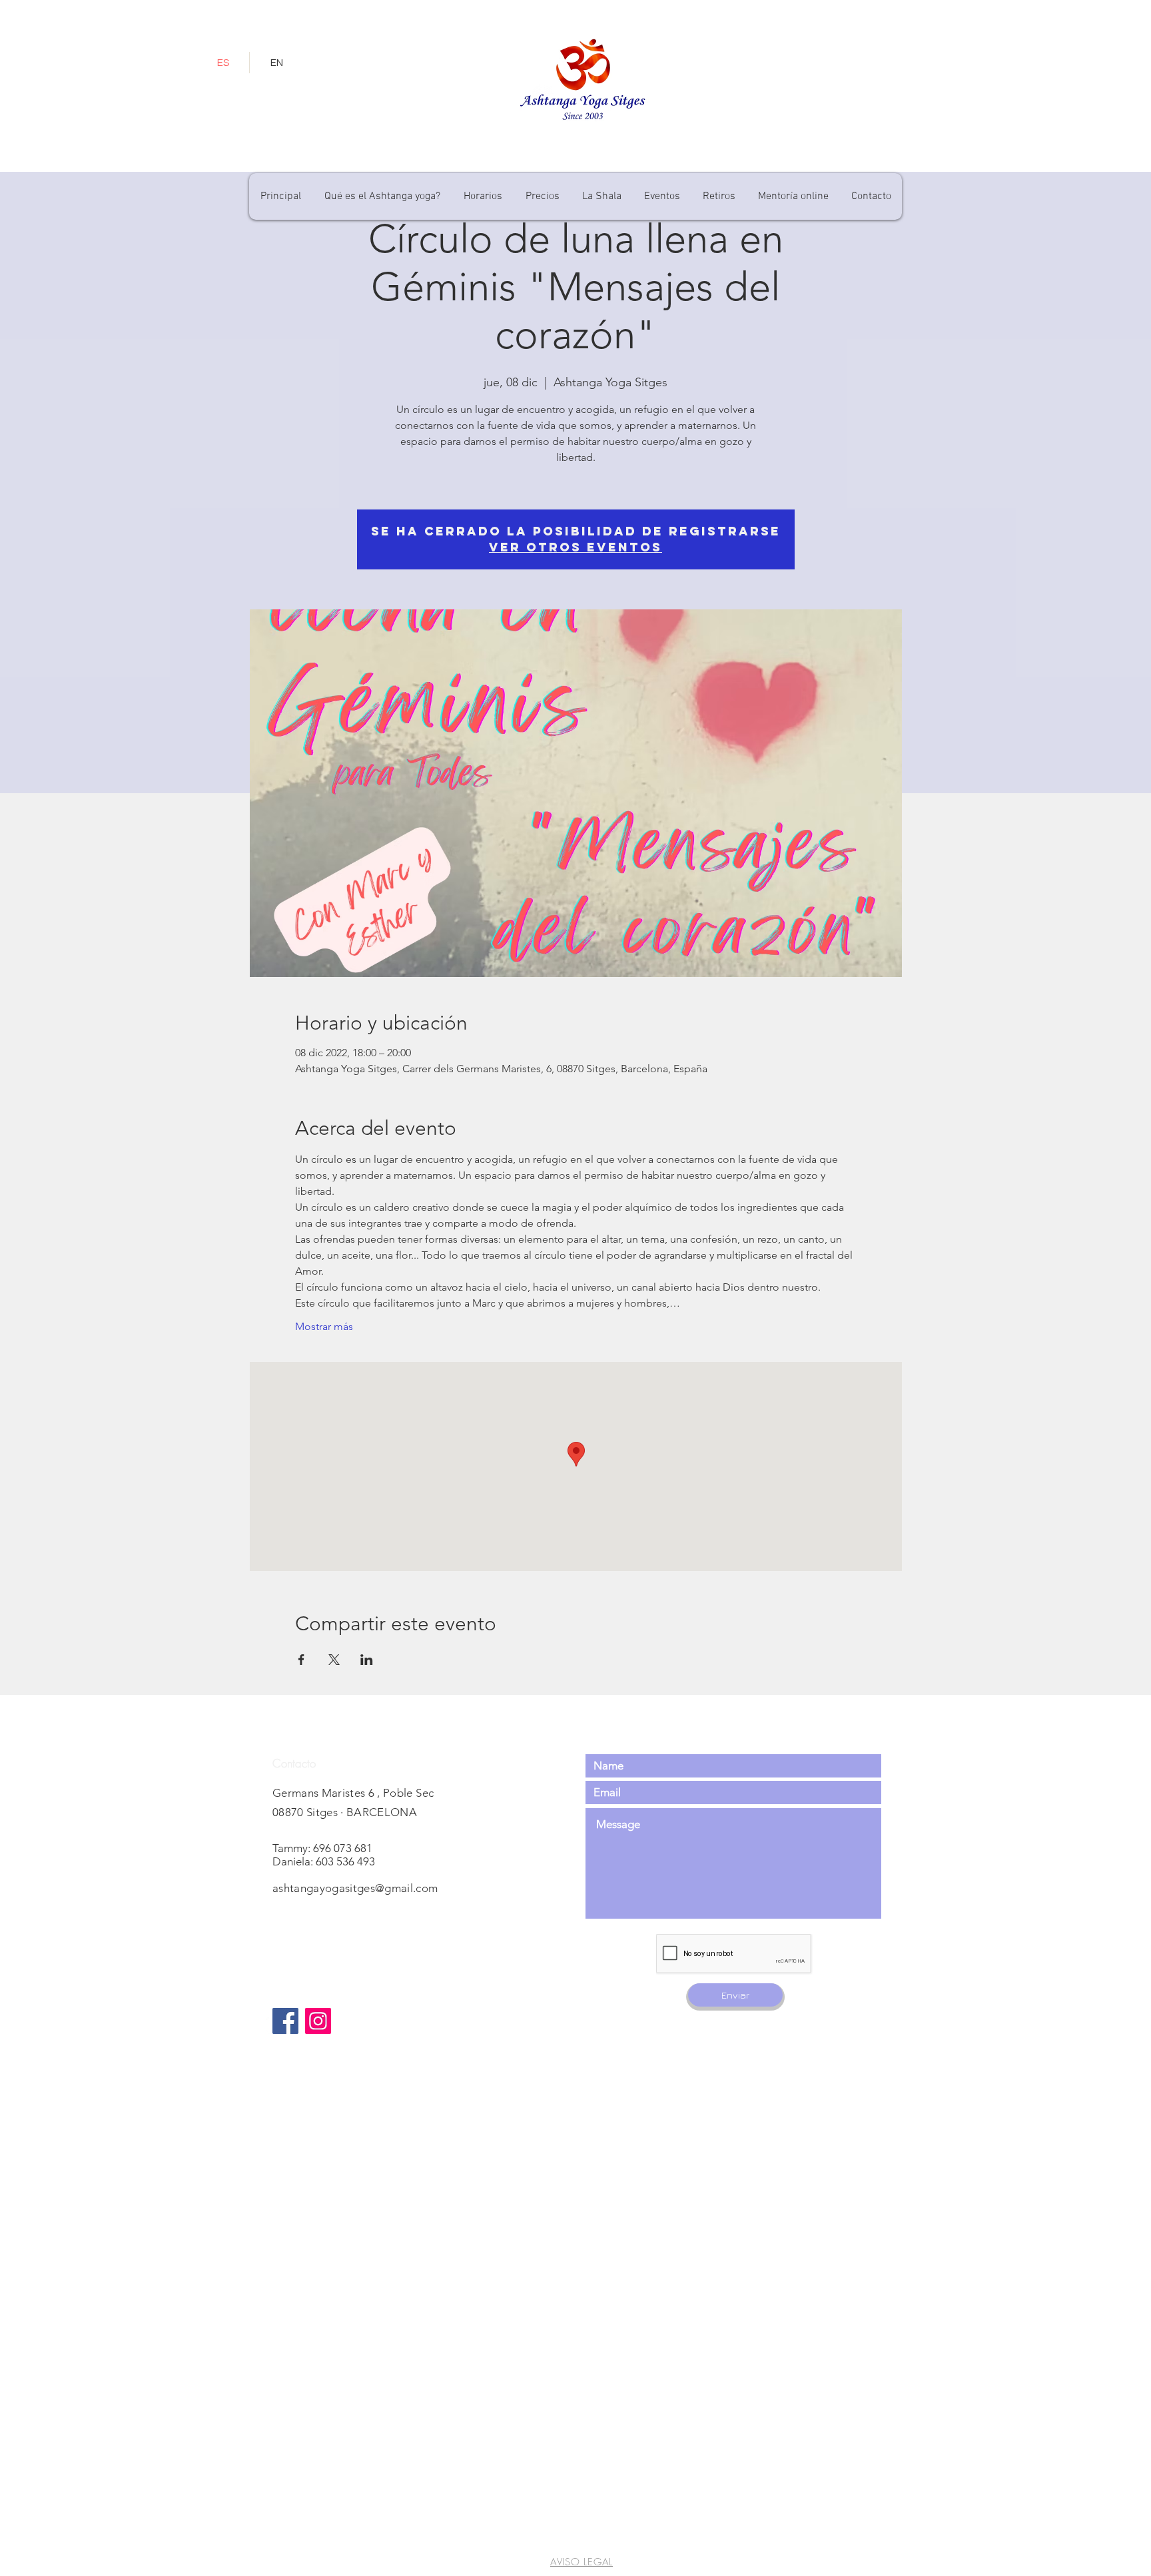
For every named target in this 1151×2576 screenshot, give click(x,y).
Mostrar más (324, 1326)
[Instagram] (318, 2021)
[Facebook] (285, 2021)
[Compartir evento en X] (334, 1660)
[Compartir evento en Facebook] (301, 1660)
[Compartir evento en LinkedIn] (367, 1660)
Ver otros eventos (575, 547)
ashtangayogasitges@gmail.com (355, 1888)
